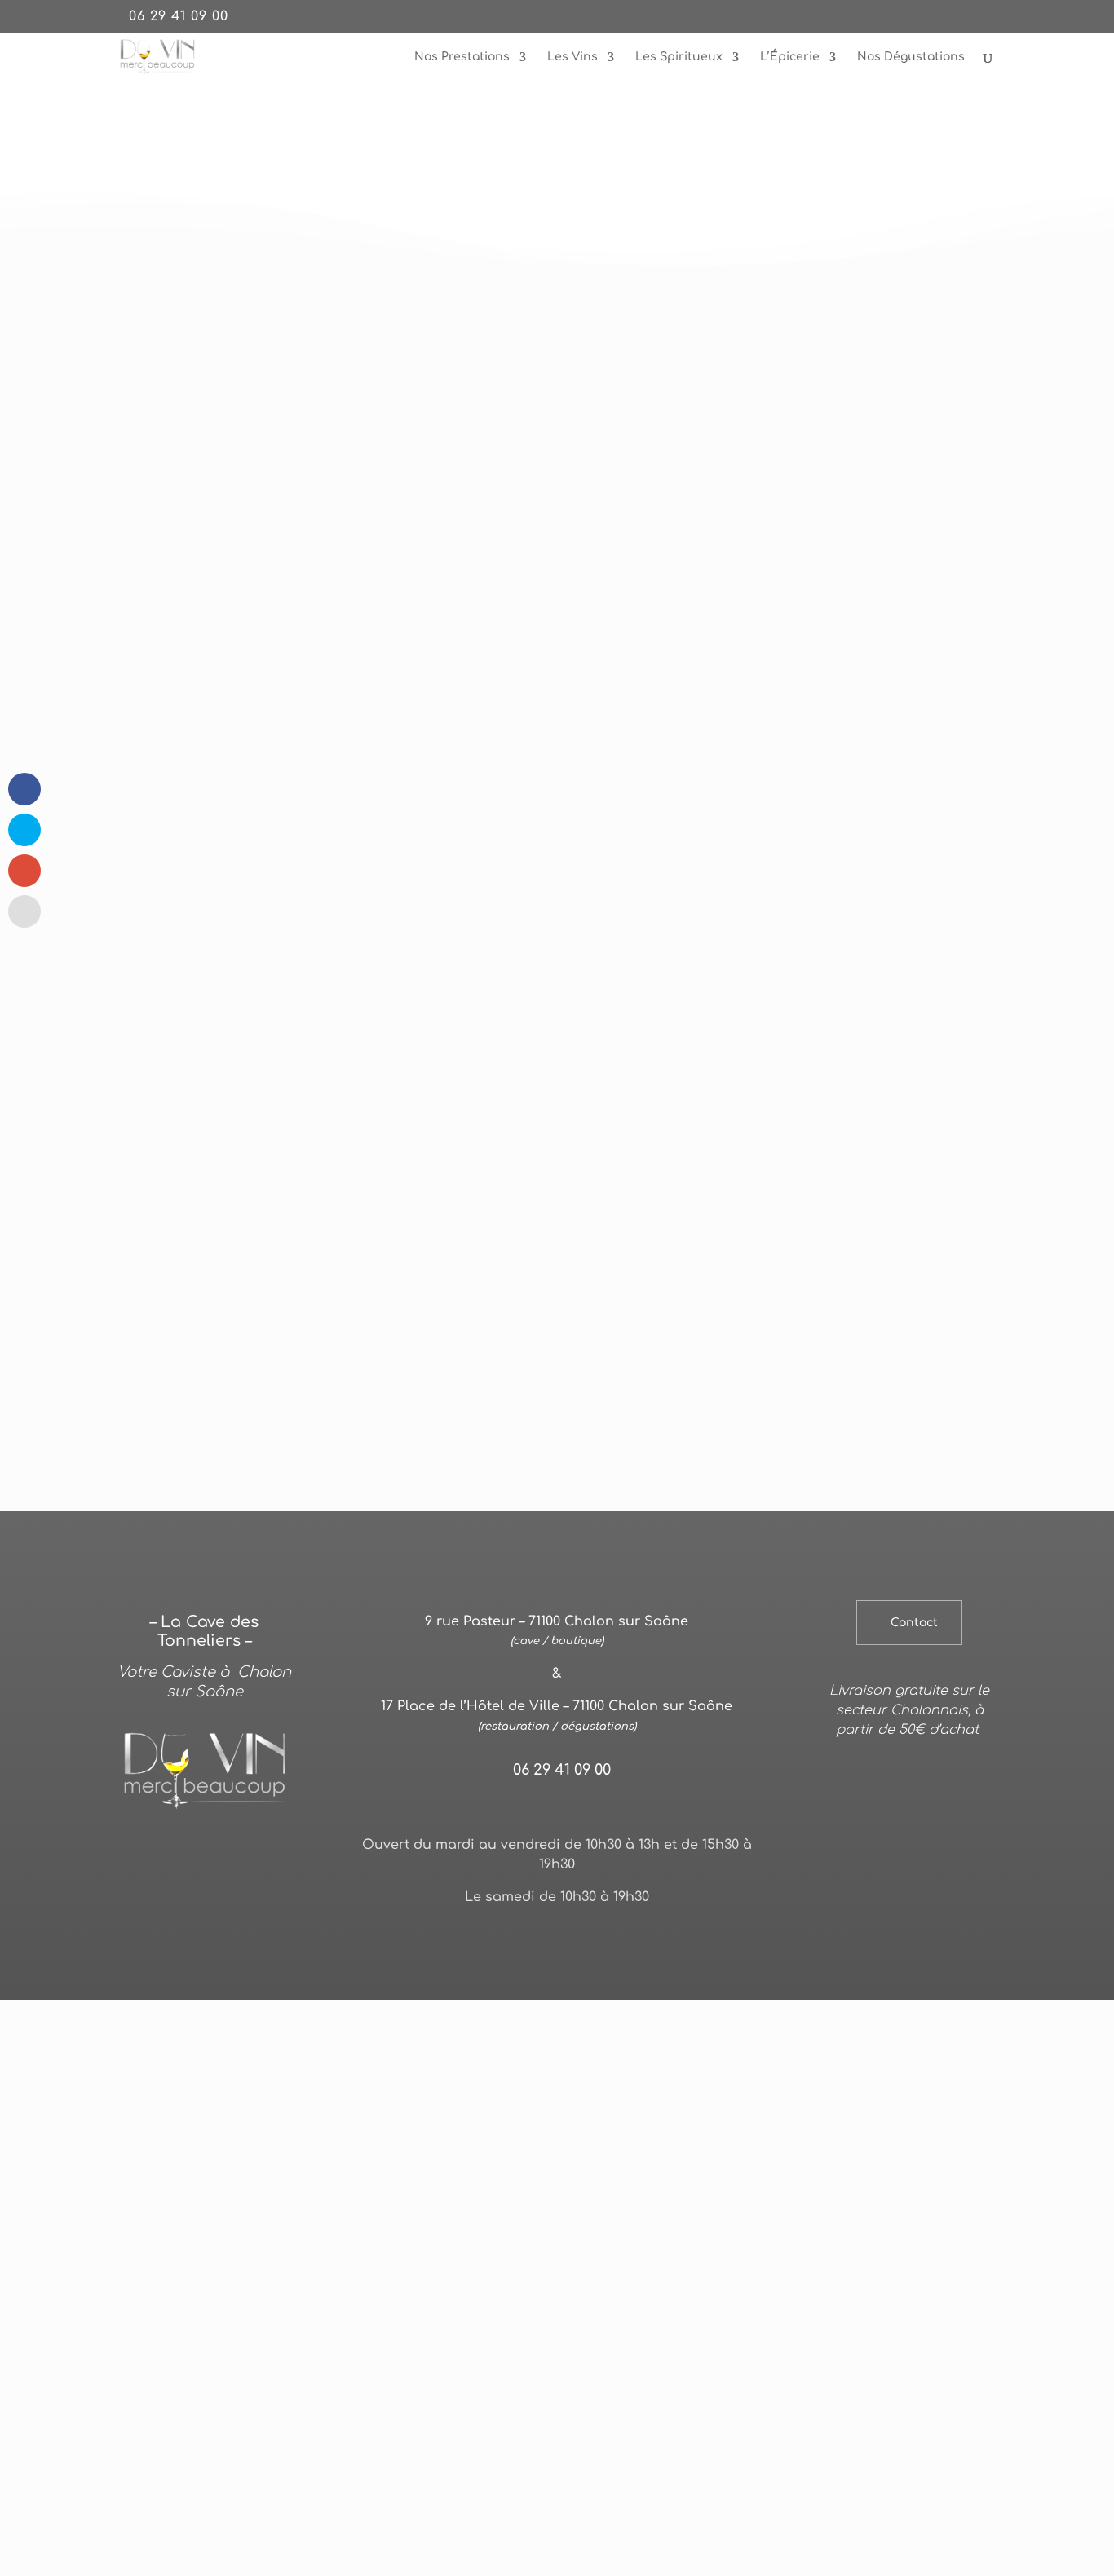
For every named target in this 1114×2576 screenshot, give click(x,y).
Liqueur (756, 1543)
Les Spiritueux (679, 57)
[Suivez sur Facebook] (909, 1937)
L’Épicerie (790, 57)
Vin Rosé (394, 1543)
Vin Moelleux (594, 1543)
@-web (464, 1939)
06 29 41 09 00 (179, 16)
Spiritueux (683, 1543)
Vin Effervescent (488, 1543)
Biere (814, 1543)
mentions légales (542, 1939)
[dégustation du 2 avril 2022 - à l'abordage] (811, 529)
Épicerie (872, 1543)
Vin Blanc (323, 1543)
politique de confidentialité (673, 1939)
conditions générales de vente (557, 1959)
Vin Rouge (246, 1543)
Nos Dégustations (911, 57)
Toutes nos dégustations (811, 582)
